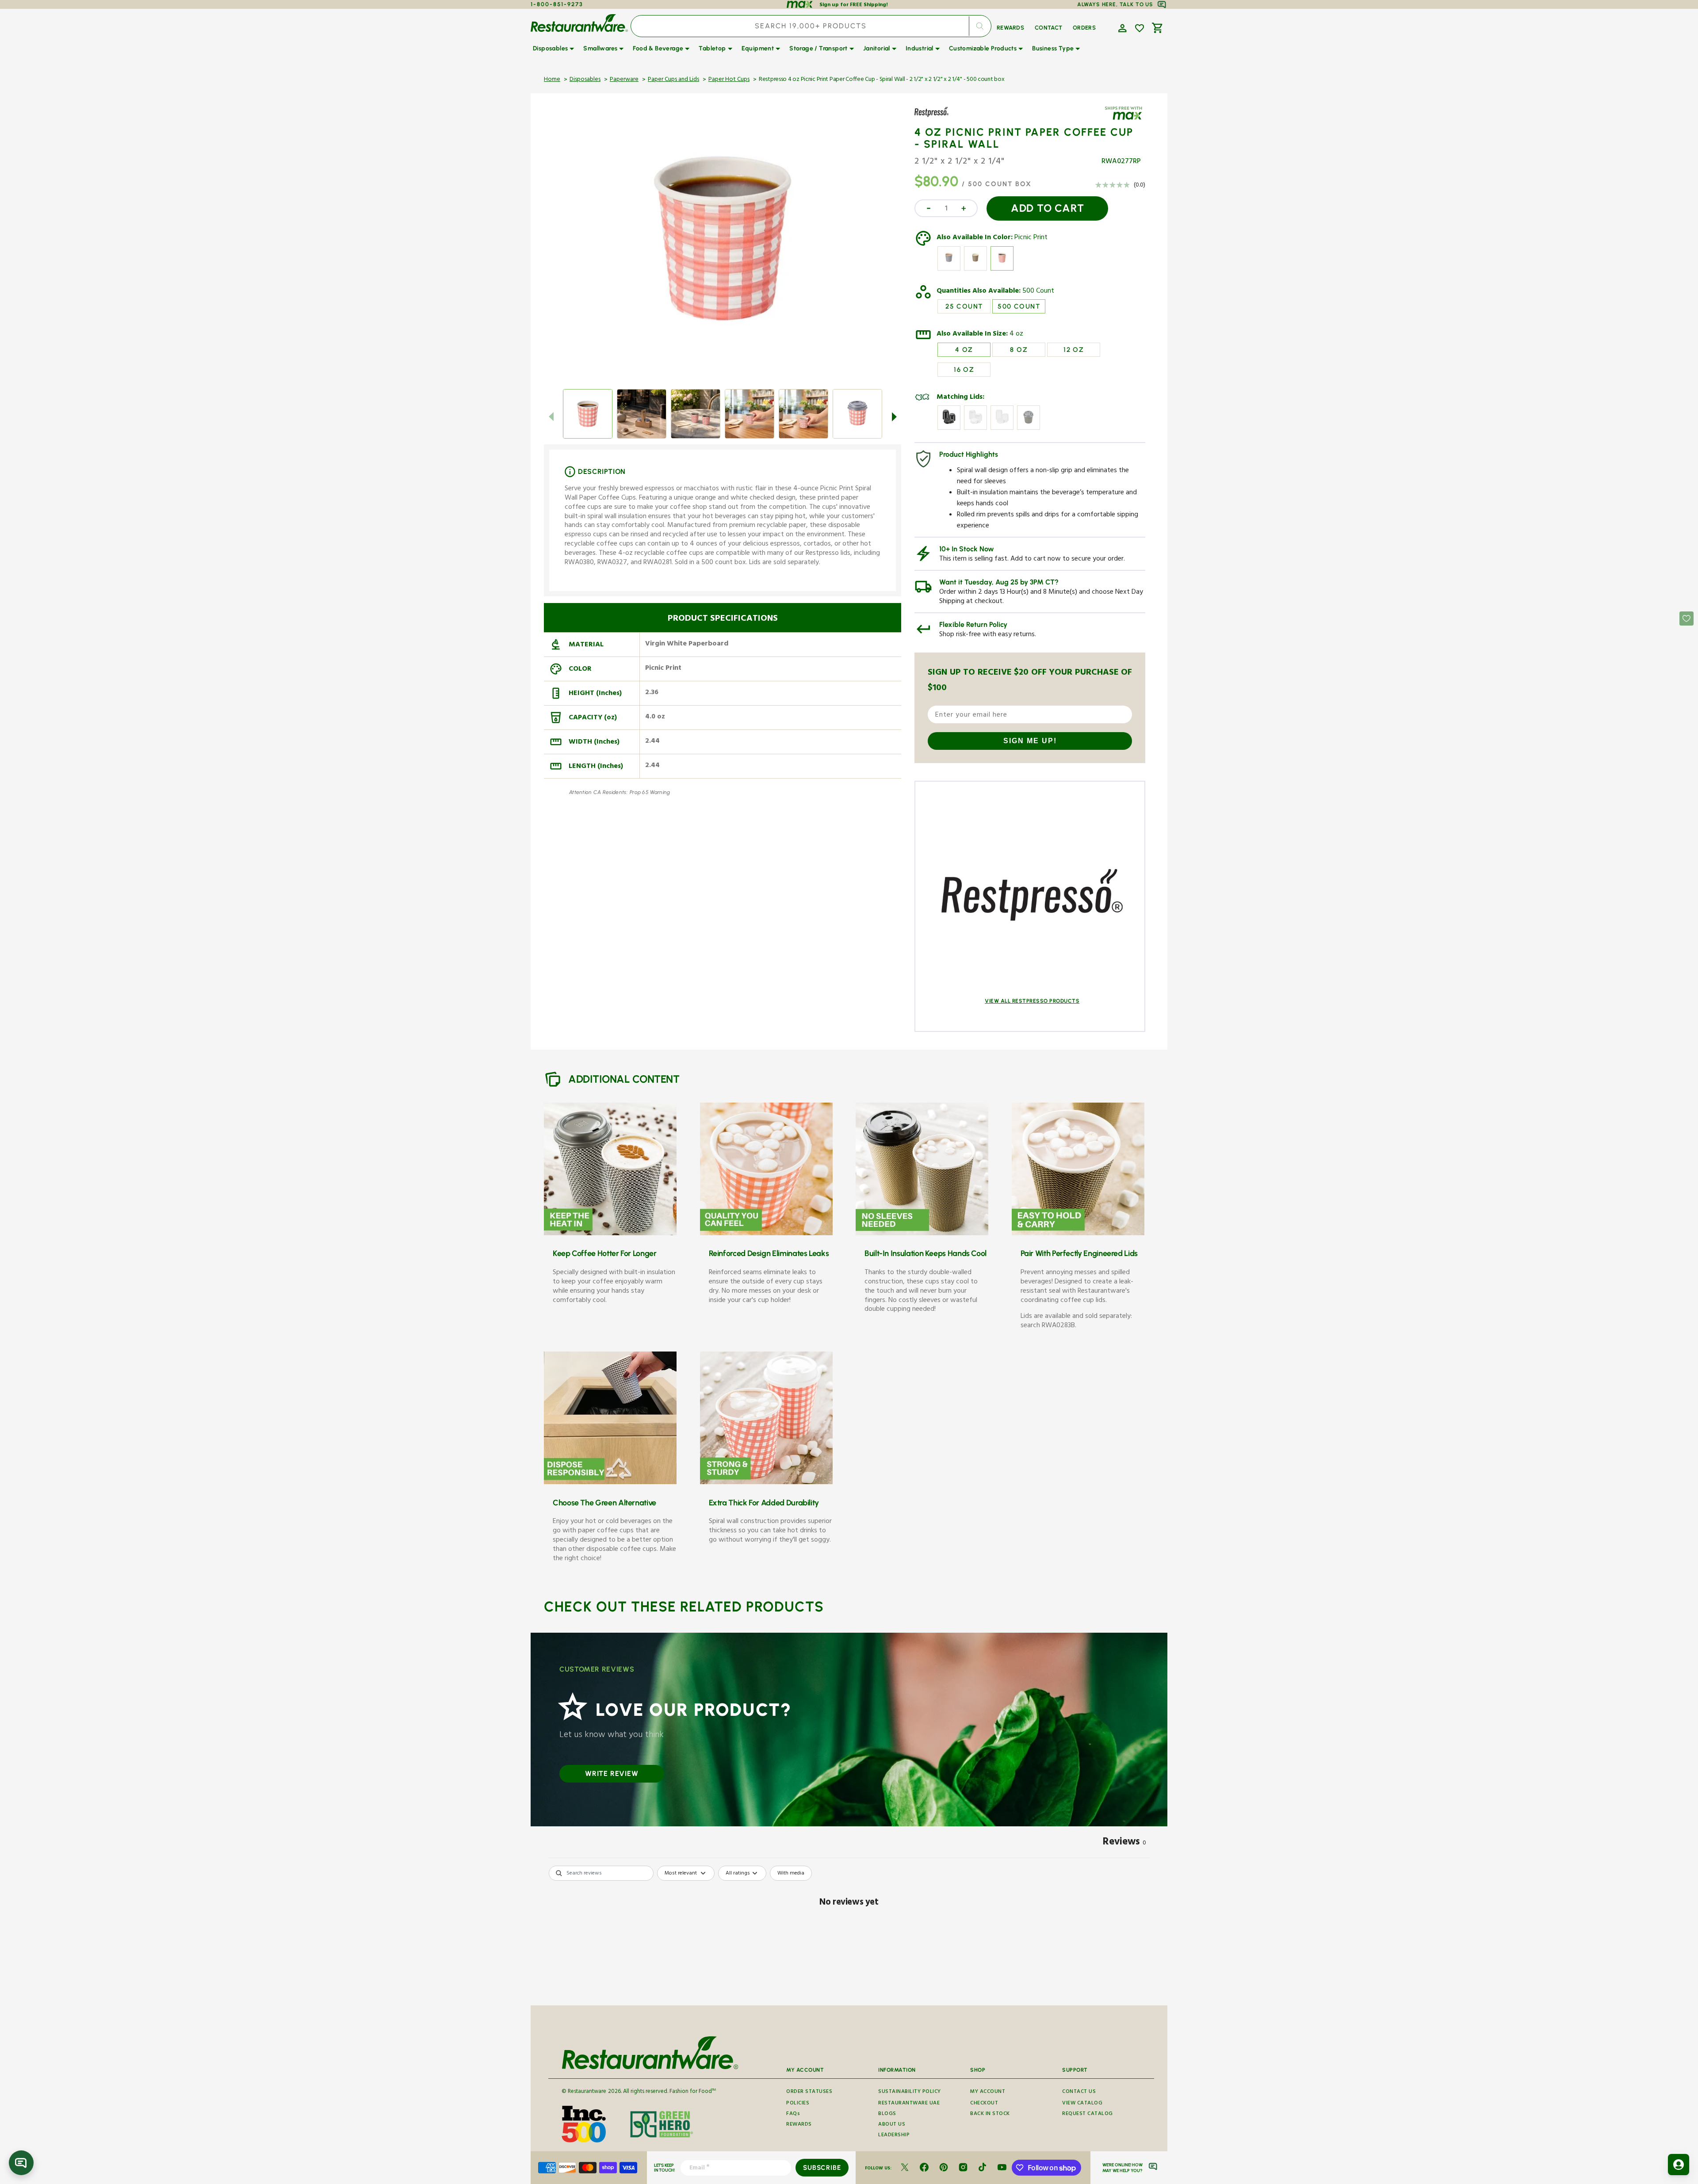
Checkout (984, 2104)
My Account (988, 2092)
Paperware (624, 80)
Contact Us (1079, 2092)
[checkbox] (791, 1873)
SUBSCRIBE (822, 2168)
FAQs (793, 2114)
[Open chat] (21, 2163)
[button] (1121, 27)
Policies (798, 2104)
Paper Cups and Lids (673, 80)
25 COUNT (964, 306)
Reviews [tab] (1124, 1843)
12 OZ (1074, 350)
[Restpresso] (940, 118)
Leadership (894, 2136)
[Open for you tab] (1679, 2165)
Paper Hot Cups (729, 80)
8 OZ (1019, 350)
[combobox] (811, 26)
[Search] (980, 26)
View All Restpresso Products (1032, 1001)
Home (552, 80)
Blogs (887, 2114)
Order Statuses (809, 2092)
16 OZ (964, 370)
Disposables (585, 80)
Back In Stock (990, 2114)
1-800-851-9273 (557, 4)
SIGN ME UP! (1030, 741)
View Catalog (1082, 2104)
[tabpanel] (849, 1933)
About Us (892, 2125)
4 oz (1016, 335)
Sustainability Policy (910, 2092)
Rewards (799, 2125)
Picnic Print (1031, 238)
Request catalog (1088, 2114)
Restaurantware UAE (909, 2104)
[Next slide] (894, 416)
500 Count (1038, 292)
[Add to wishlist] (1140, 28)
